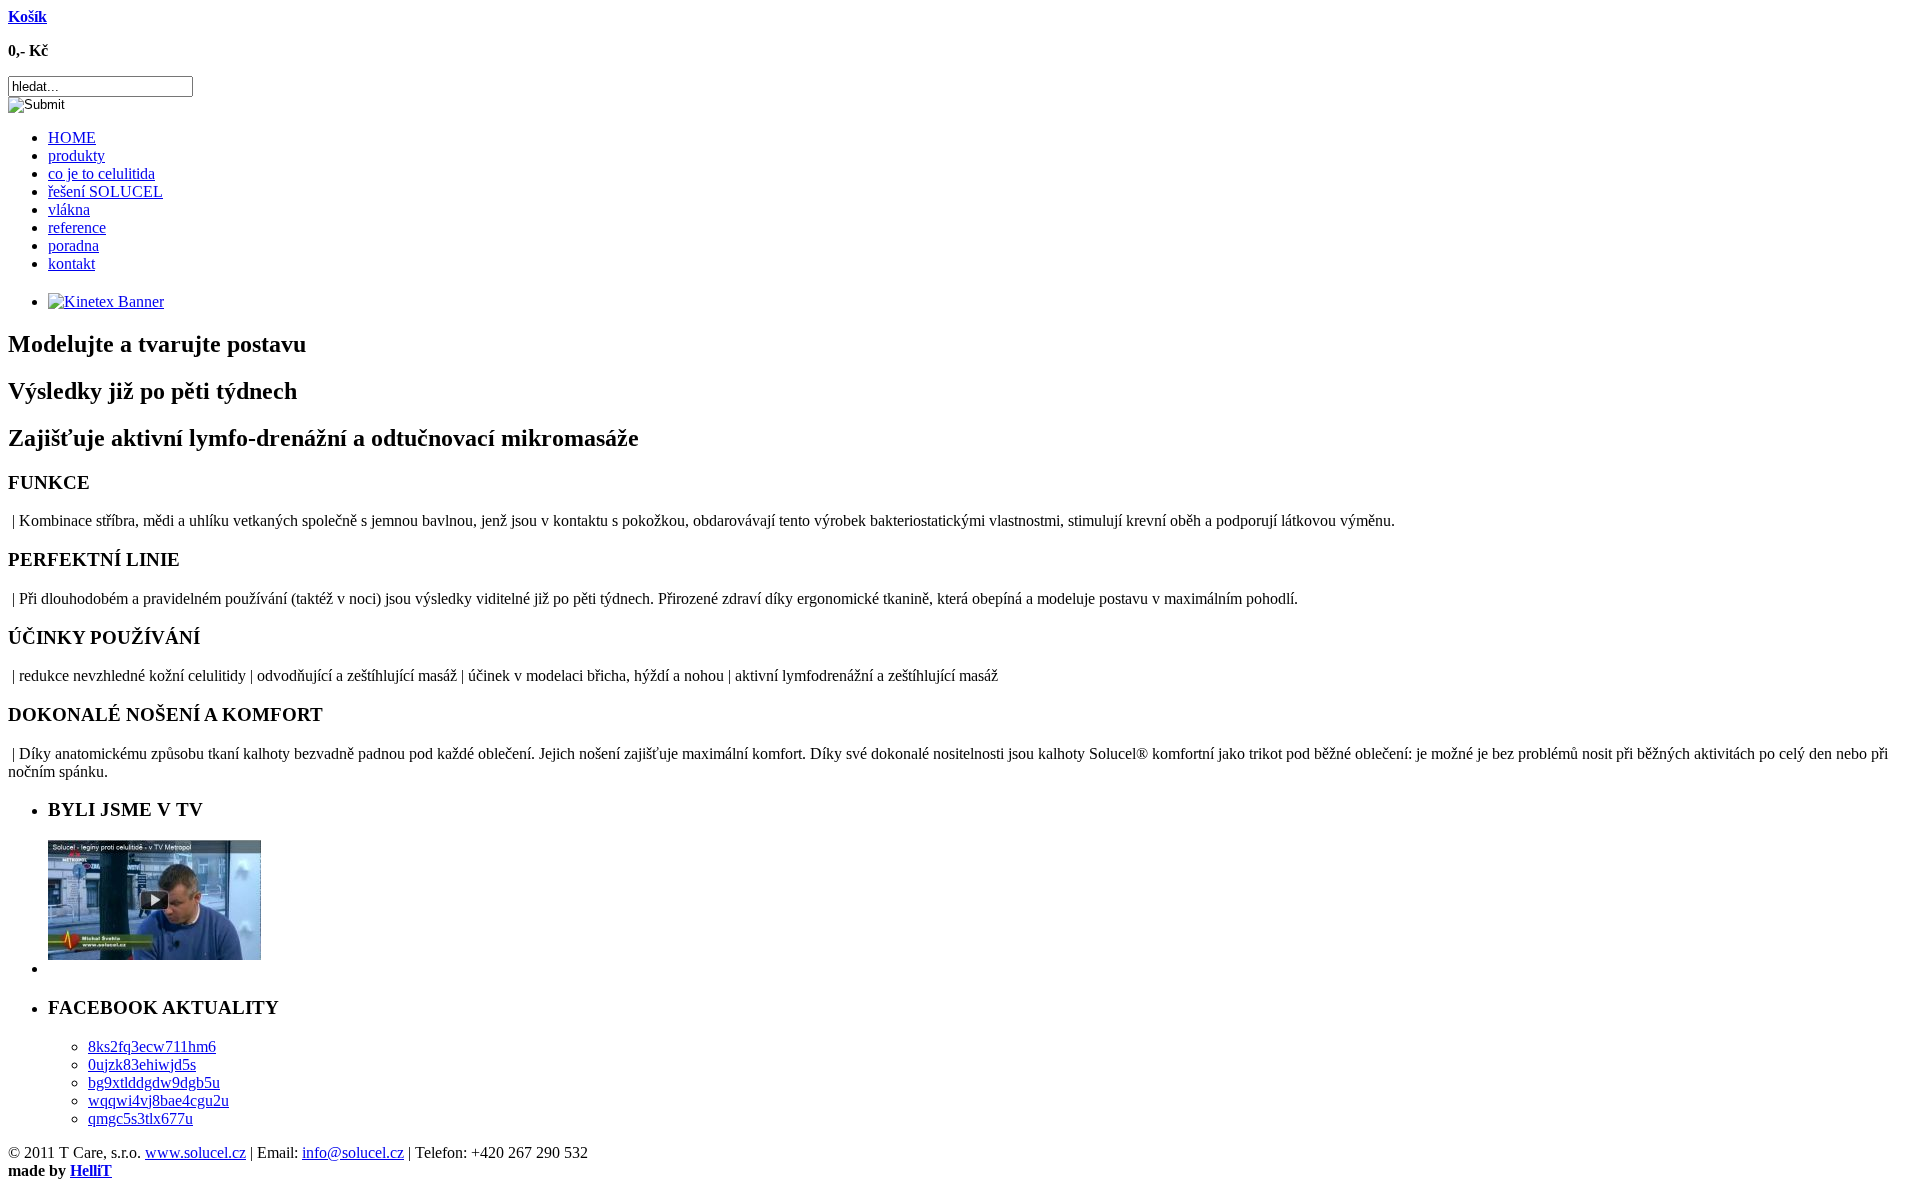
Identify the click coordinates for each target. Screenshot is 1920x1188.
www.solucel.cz (195, 1152)
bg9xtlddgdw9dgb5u (154, 1082)
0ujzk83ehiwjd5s (142, 1064)
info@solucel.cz (353, 1152)
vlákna (69, 209)
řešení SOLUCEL (105, 191)
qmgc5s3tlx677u (140, 1118)
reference (77, 227)
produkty (76, 155)
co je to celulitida (101, 173)
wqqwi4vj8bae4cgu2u (158, 1100)
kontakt (71, 263)
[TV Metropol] (154, 954)
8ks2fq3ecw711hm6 (152, 1046)
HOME (72, 137)
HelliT (91, 1170)
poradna (73, 245)
